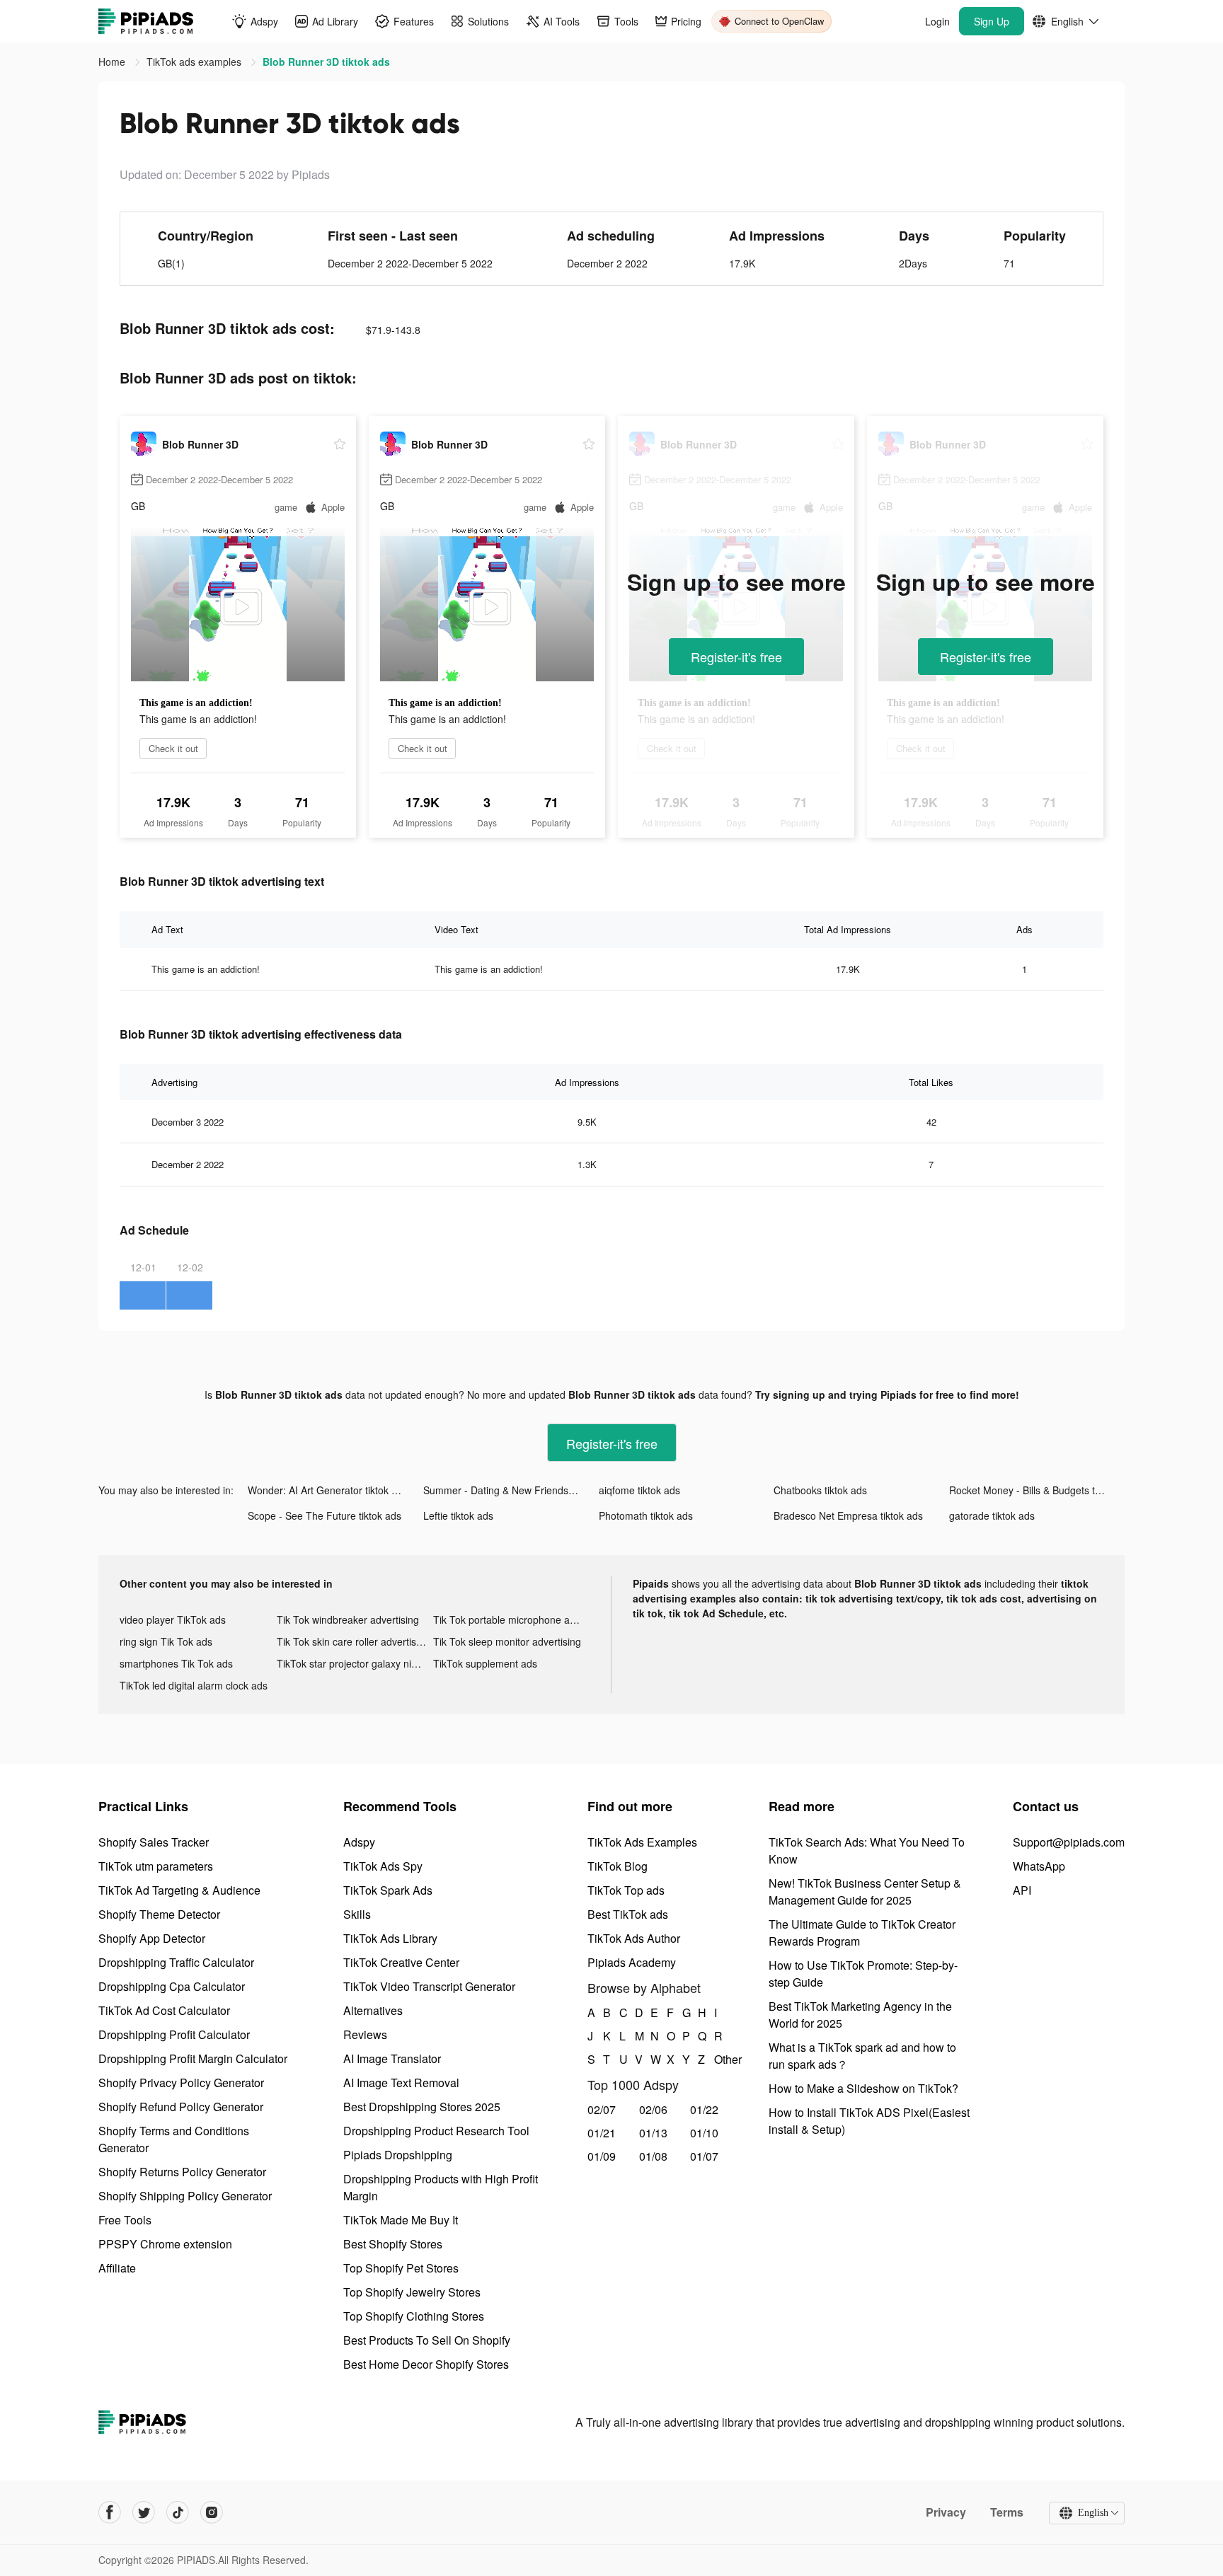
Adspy (359, 1842)
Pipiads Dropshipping (398, 2155)
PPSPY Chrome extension (165, 2244)
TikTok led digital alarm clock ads (194, 1685)
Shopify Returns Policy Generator (182, 2172)
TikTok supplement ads (485, 1663)
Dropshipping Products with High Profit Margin (441, 2187)
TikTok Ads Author (634, 1938)
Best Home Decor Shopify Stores (426, 2364)
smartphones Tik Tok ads (176, 1663)
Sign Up (992, 21)
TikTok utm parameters (156, 1866)
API (1022, 1890)
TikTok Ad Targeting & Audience (179, 1890)
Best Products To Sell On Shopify (427, 2340)
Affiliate (117, 2268)
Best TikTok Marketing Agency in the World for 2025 (860, 2015)
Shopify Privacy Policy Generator (181, 2083)
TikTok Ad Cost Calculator (164, 2010)
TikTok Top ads (626, 1890)
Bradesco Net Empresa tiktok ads (848, 1515)
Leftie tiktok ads (458, 1515)
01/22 (704, 2109)
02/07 (602, 2109)
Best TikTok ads (628, 1914)
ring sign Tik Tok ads (166, 1641)
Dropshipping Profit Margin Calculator (193, 2058)
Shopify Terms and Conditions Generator (174, 2139)
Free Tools (125, 2220)
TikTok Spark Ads (388, 1890)
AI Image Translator (392, 2058)
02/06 (653, 2109)
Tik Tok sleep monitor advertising (507, 1641)
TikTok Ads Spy (383, 1866)
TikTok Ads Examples (642, 1842)
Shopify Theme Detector (159, 1914)
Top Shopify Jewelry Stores (412, 2292)
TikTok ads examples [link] (195, 62)
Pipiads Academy (632, 1962)
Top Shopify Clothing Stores (414, 2316)
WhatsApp (1039, 1866)
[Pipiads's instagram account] (212, 2512)
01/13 (653, 2133)
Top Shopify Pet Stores (401, 2268)
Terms (1007, 2512)
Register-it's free (736, 657)
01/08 (653, 2156)
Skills (357, 1914)
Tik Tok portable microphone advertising (512, 1619)
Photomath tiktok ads (646, 1515)
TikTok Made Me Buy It (401, 2220)
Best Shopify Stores (393, 2244)
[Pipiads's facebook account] (110, 2512)
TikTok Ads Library (390, 1938)
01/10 (704, 2133)
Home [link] (113, 62)
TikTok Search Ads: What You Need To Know (867, 1850)
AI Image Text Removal (401, 2083)
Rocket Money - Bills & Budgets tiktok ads (1037, 1490)
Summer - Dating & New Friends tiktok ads (511, 1490)
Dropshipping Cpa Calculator (172, 1986)
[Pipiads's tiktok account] (178, 2512)
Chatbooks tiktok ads (820, 1490)
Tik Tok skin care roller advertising (353, 1641)
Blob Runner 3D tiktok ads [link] (326, 62)
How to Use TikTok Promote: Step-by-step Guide (863, 1974)
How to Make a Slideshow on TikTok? (863, 2088)
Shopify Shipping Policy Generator (185, 2196)
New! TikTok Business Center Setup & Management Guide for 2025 (865, 1891)
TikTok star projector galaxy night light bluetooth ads (355, 1663)
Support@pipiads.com (1069, 1842)
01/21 (602, 2133)
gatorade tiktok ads (992, 1515)
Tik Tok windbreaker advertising (348, 1619)
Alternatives (373, 2010)
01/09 (602, 2156)
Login (937, 21)
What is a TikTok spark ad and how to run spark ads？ (862, 2056)
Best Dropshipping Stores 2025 (422, 2107)
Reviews (365, 2034)
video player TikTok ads (173, 1619)
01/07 (704, 2156)
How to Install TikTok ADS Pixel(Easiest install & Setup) (869, 2121)
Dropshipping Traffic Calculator (176, 1962)
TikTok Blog (618, 1866)
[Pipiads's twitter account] (144, 2512)
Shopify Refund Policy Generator (181, 2107)
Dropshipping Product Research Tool (436, 2131)
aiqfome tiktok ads (639, 1490)
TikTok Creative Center (401, 1962)
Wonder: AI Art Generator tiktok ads (328, 1490)
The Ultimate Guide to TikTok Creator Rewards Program (862, 1933)
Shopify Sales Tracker (154, 1842)
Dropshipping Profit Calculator (174, 2034)
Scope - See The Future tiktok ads (325, 1515)
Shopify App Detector (152, 1938)
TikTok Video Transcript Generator (429, 1986)
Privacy (946, 2512)
